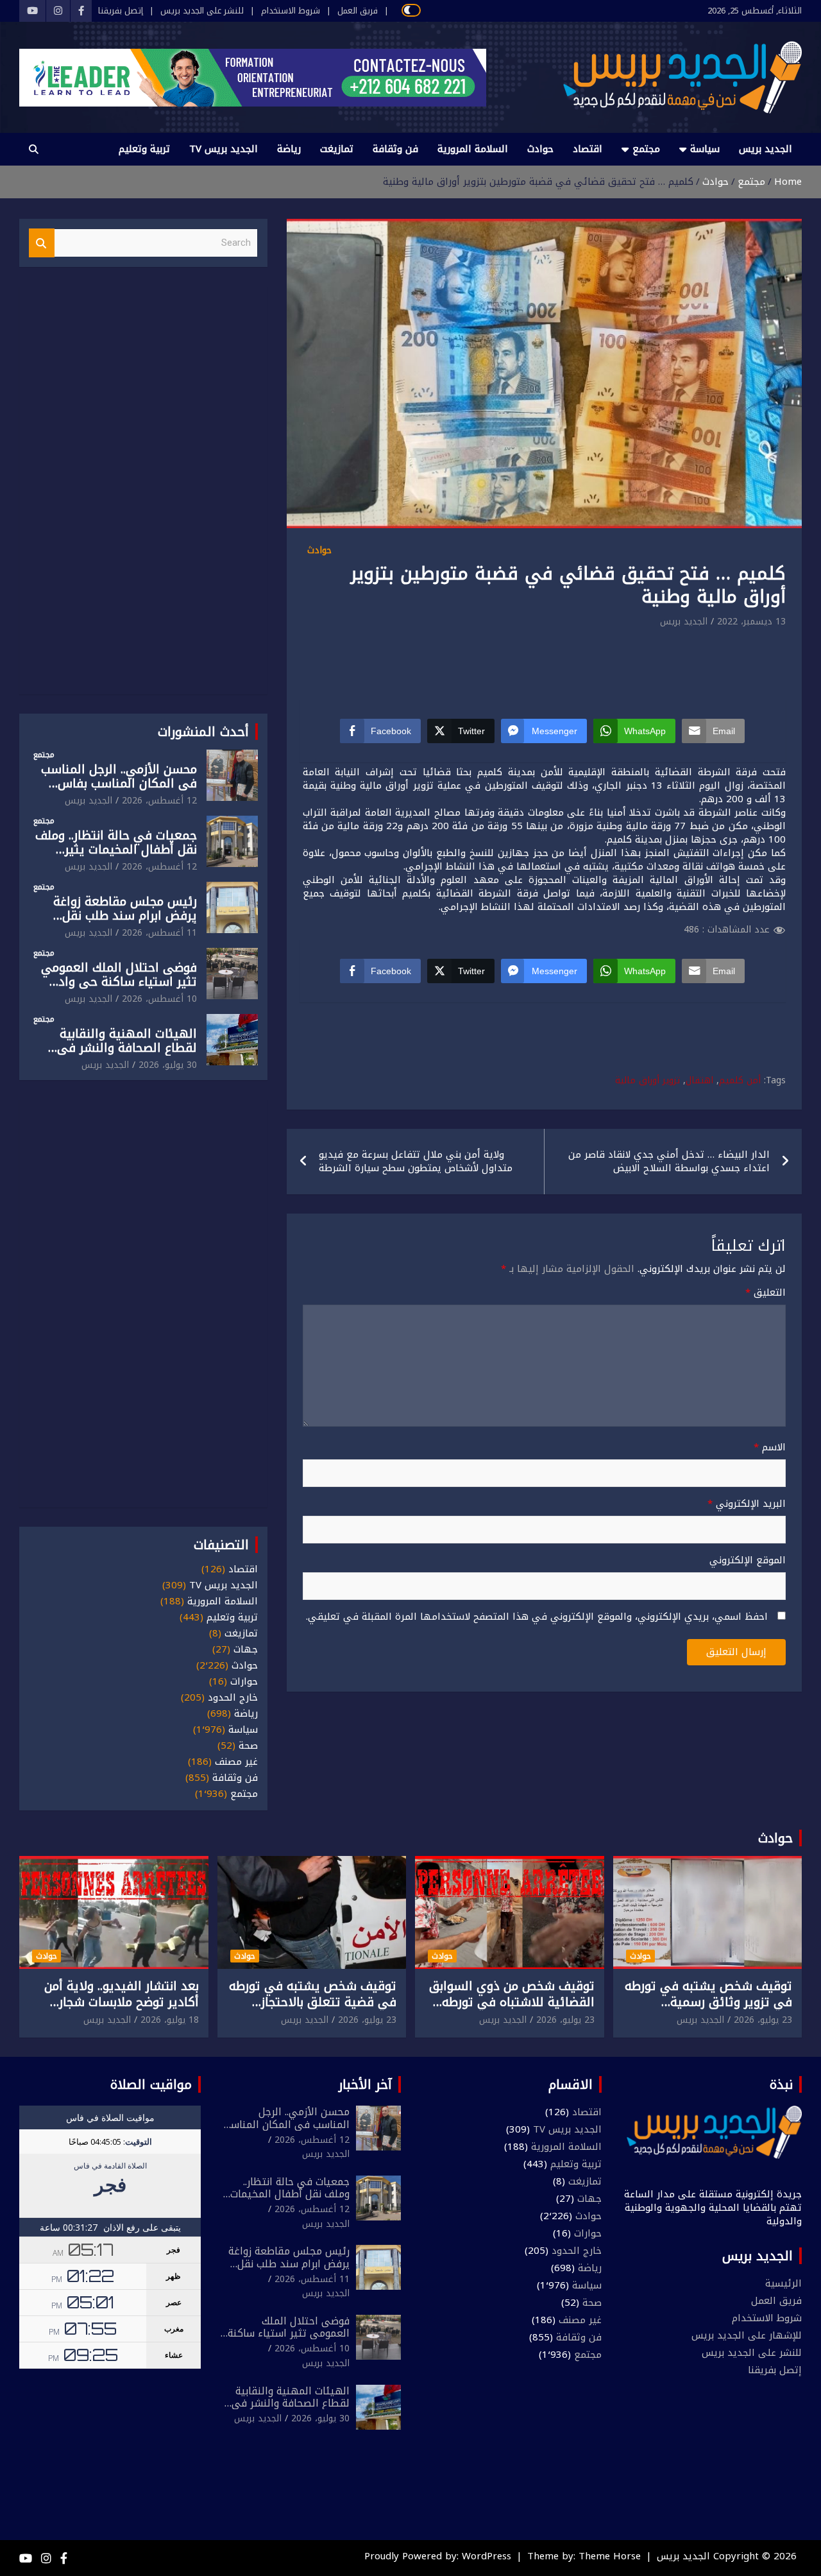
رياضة (289, 149)
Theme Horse (610, 2556)
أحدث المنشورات (203, 732)
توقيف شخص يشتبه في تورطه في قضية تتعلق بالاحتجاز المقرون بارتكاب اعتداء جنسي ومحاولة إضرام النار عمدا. (313, 2010)
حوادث (540, 149)
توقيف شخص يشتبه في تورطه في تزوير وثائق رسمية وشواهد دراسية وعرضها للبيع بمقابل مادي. (708, 2010)
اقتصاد (588, 149)
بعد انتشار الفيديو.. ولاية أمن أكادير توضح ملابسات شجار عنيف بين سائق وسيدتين (122, 2002)
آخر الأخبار (365, 2084)
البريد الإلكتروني (747, 1504)
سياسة (705, 149)
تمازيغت (337, 149)
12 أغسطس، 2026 (159, 801)
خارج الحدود (233, 1698)
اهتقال (699, 1081)
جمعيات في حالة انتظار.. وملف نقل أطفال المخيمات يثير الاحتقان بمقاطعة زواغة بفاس (116, 850)
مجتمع (646, 149)
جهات (246, 1650)
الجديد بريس (766, 149)
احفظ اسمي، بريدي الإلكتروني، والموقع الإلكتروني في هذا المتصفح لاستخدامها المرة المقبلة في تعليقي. (537, 1617)
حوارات (244, 1682)
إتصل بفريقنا (121, 11)
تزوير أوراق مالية (647, 1081)
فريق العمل (358, 11)
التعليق (766, 1293)
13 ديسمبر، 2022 (751, 622)
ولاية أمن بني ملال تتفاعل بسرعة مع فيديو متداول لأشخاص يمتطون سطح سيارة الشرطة (416, 1161)
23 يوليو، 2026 (763, 2020)
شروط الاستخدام (291, 11)
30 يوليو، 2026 (168, 1065)
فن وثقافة (395, 149)
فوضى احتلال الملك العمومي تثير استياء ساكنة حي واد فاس (119, 983)
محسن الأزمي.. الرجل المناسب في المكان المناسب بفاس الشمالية (119, 784)
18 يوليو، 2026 (170, 2020)
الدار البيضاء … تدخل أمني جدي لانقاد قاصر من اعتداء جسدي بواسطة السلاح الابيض (669, 1161)
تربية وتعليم (144, 149)
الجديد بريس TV (224, 149)
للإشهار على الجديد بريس (747, 2335)
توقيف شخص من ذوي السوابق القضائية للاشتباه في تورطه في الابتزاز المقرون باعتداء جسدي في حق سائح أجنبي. (512, 2010)
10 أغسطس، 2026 (159, 999)
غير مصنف (236, 1762)
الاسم (770, 1447)
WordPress (487, 2556)
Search (42, 243)
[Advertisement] (544, 665)
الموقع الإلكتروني (748, 1560)
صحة (248, 1746)
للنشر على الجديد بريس (202, 11)
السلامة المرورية (473, 149)
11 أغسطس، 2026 (159, 933)
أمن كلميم (740, 1081)
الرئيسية (783, 2283)
